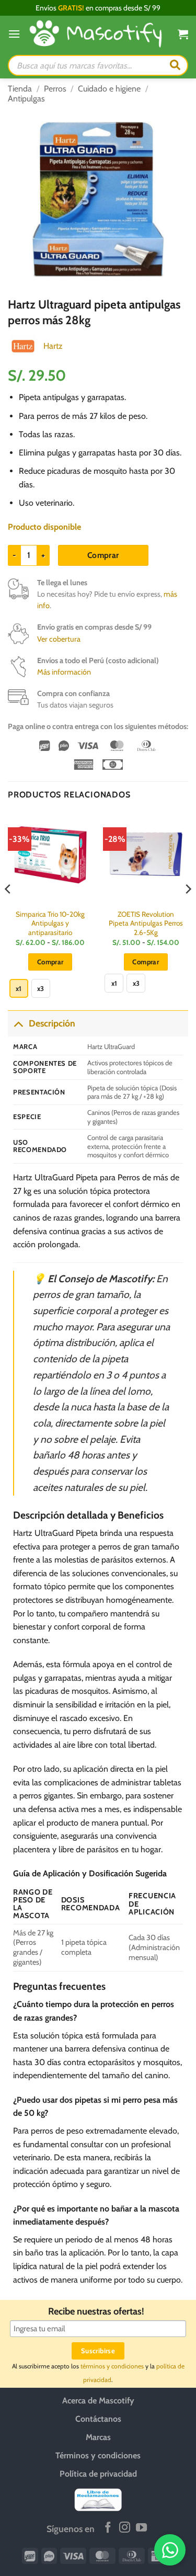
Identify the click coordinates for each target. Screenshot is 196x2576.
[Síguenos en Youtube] (141, 2528)
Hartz (53, 346)
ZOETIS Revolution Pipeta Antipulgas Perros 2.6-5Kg (146, 923)
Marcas (98, 2437)
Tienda (20, 89)
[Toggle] (18, 1023)
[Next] (188, 910)
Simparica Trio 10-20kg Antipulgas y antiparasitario (50, 923)
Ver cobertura (59, 639)
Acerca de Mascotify (98, 2401)
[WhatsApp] (170, 2550)
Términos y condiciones (98, 2455)
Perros (55, 89)
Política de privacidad (98, 2474)
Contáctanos (98, 2419)
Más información (64, 672)
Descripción (52, 1023)
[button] (14, 34)
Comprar (103, 555)
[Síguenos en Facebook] (108, 2528)
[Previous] (8, 910)
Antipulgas (26, 99)
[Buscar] (175, 65)
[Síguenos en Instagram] (125, 2528)
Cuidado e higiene (109, 89)
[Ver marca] (23, 345)
